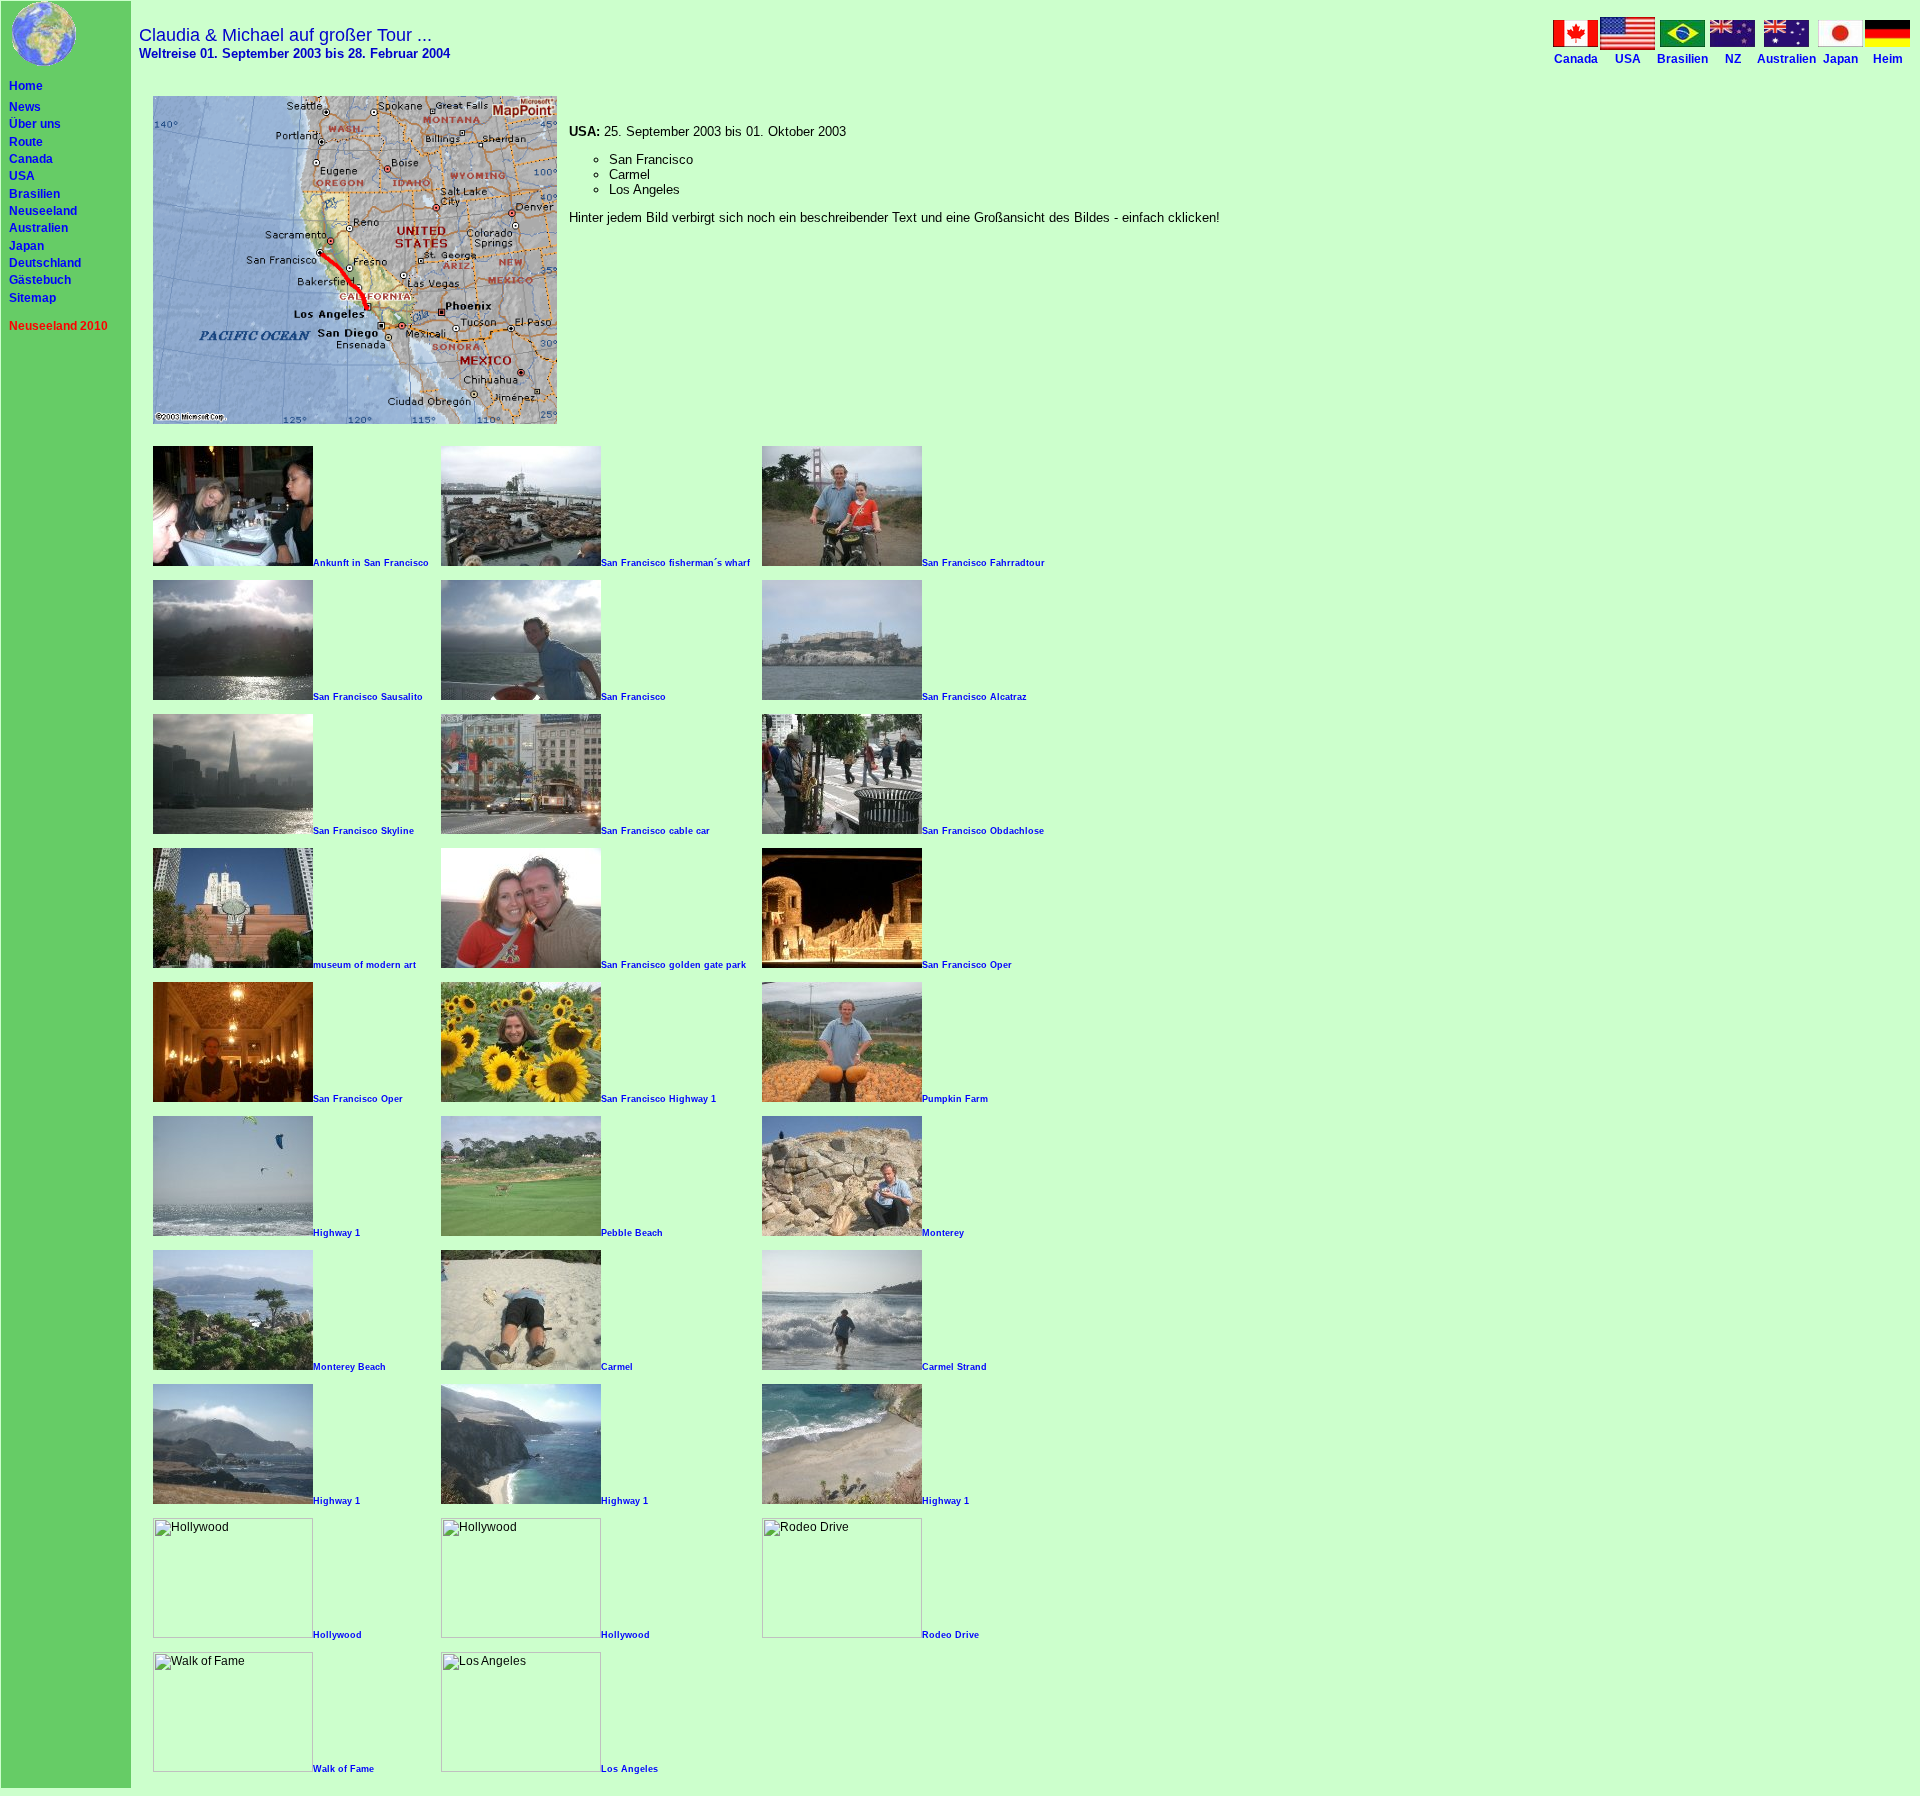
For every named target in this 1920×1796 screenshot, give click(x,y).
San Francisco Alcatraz (974, 697)
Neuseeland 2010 (58, 326)
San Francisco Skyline (363, 831)
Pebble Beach (632, 1233)
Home (26, 86)
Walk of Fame (343, 1769)
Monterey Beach (349, 1367)
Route (26, 142)
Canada (31, 159)
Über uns (35, 124)
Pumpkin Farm (955, 1099)
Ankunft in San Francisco (371, 563)
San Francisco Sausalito (368, 697)
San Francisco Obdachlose (983, 831)
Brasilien (34, 194)
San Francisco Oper (967, 965)
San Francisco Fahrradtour (983, 563)
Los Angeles (629, 1769)
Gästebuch (40, 280)
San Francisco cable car (655, 831)
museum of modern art (364, 965)
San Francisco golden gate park (673, 965)
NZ (1733, 59)
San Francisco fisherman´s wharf (675, 563)
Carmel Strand (954, 1367)
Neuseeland (43, 211)
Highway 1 (336, 1233)
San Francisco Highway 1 (658, 1099)
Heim (1888, 59)
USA (22, 176)
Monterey (943, 1233)
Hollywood (337, 1635)
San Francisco (633, 697)
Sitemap (32, 298)
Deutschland (45, 263)
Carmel (617, 1367)
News (25, 107)
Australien (38, 228)
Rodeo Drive (950, 1635)
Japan (26, 246)
